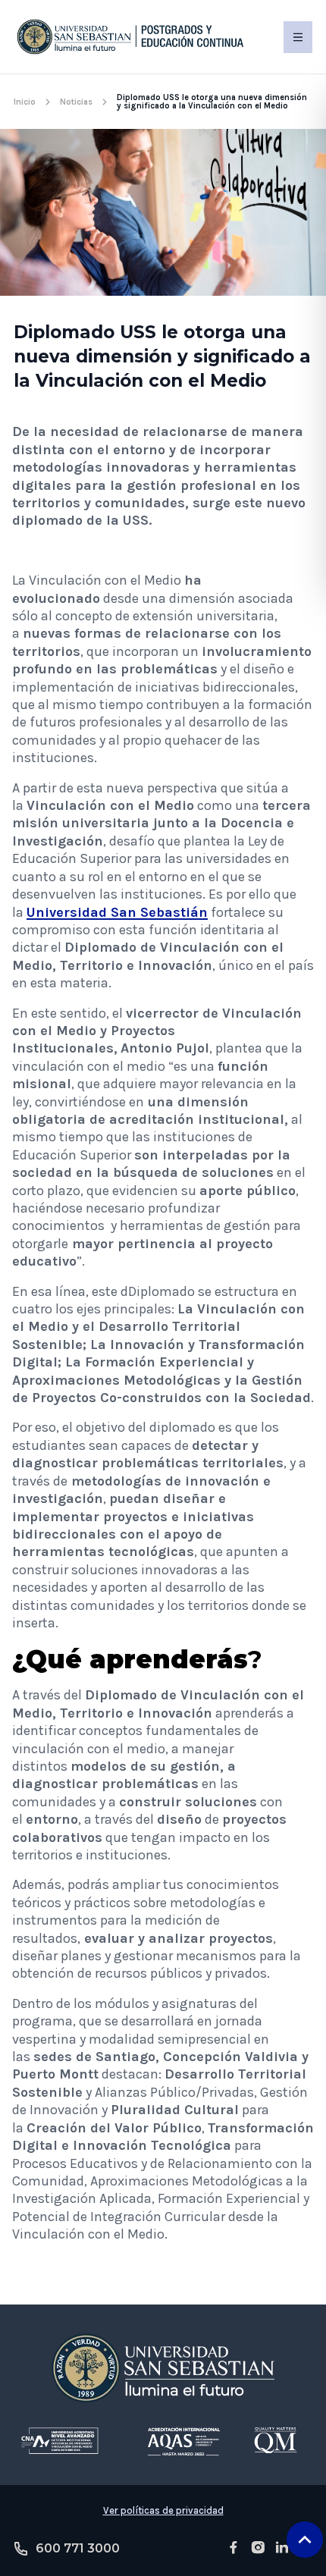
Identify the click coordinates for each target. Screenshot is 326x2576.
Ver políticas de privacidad (163, 2510)
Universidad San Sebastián (117, 912)
